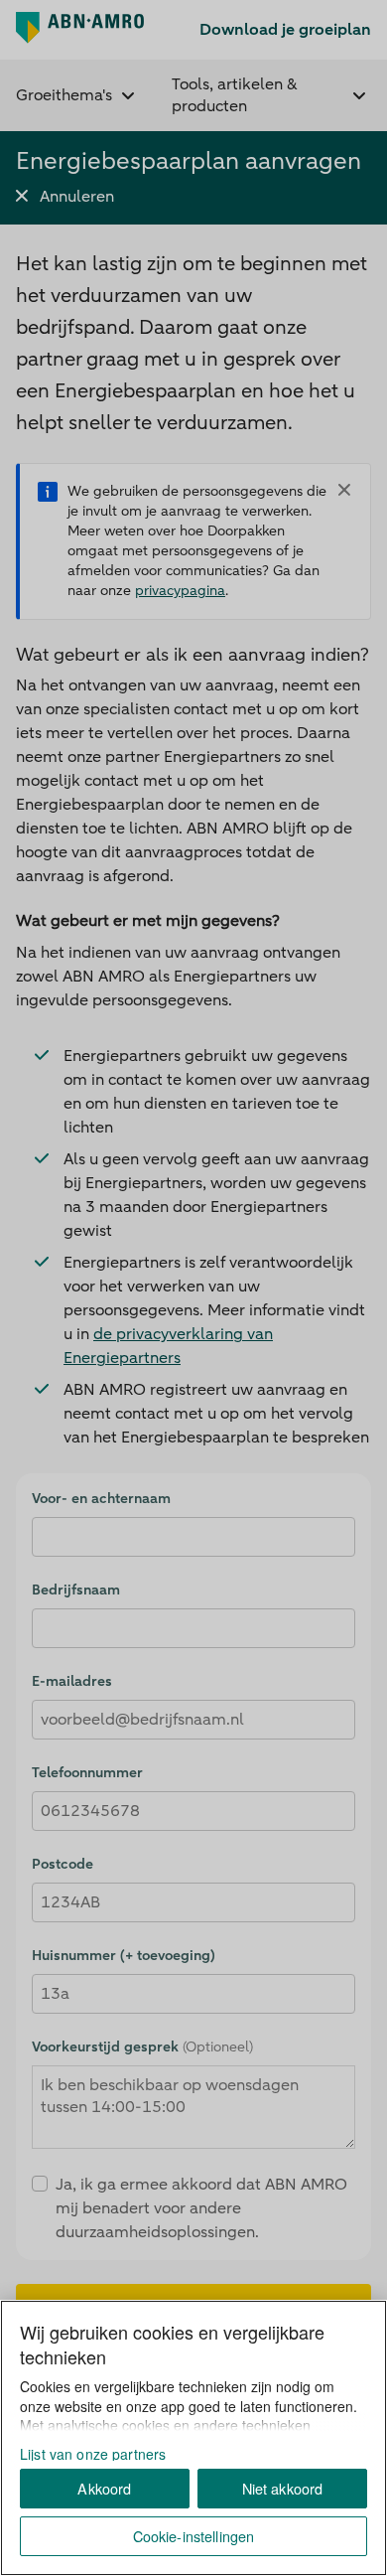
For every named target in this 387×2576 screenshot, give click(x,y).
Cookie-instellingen (194, 2536)
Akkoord (104, 2488)
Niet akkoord (283, 2488)
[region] (193, 2438)
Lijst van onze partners (93, 2454)
